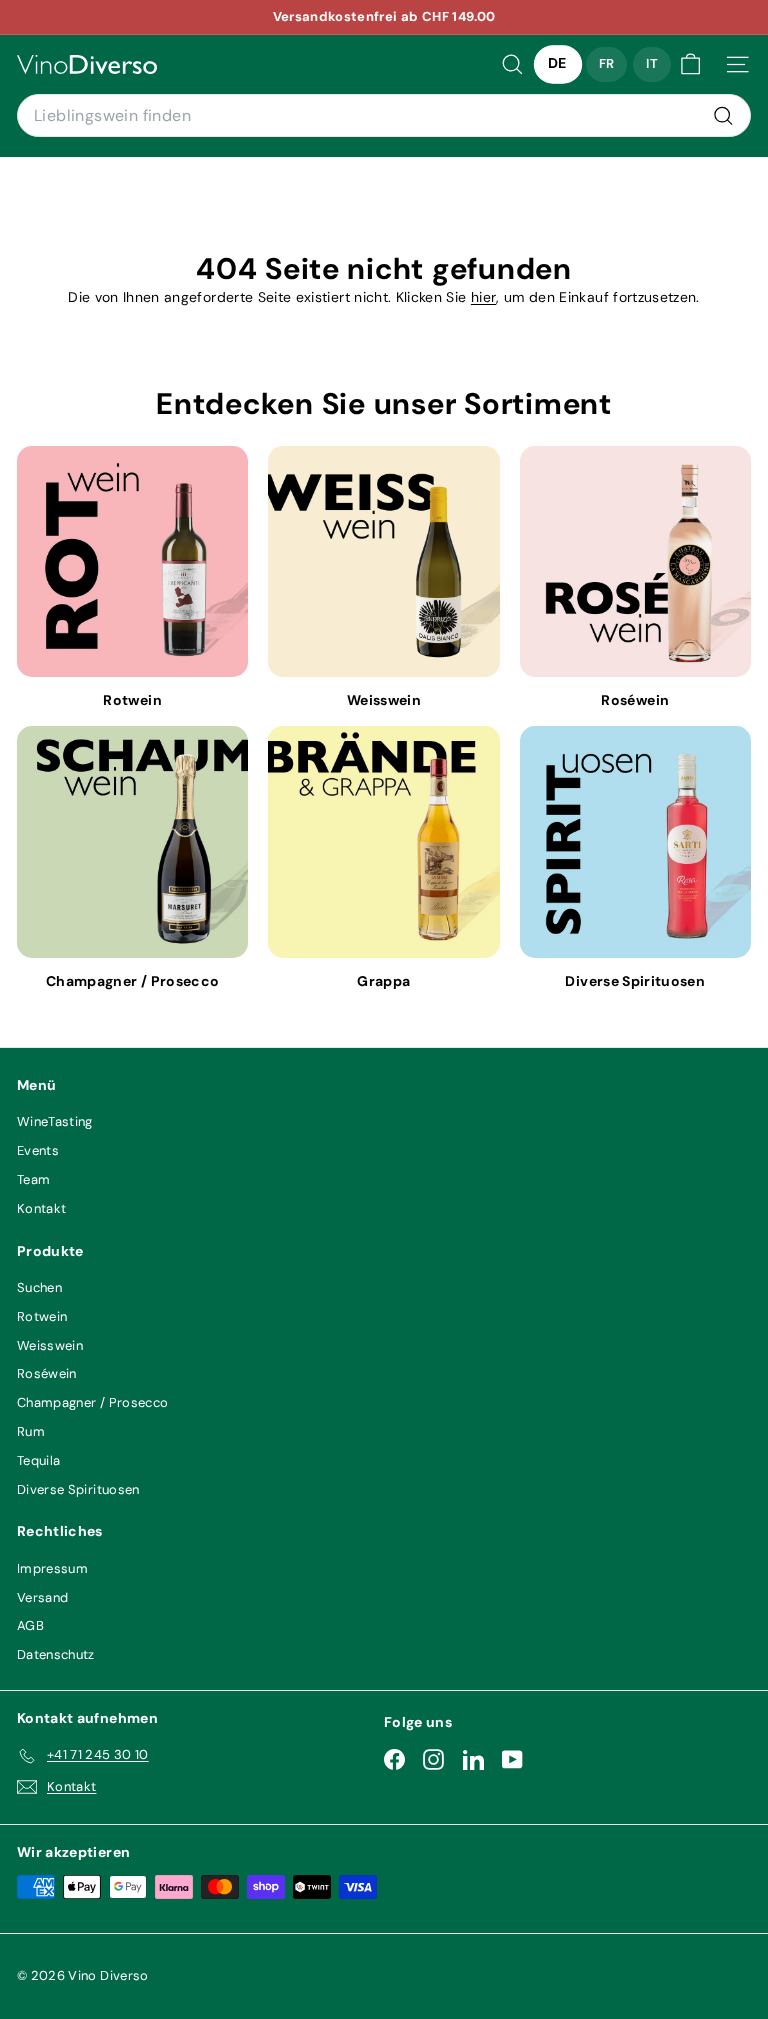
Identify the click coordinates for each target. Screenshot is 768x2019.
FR (607, 63)
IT (652, 63)
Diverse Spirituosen (78, 1489)
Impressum (52, 1568)
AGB (30, 1625)
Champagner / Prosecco (92, 1402)
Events (38, 1150)
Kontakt (41, 1208)
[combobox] (384, 116)
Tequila (38, 1460)
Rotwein (42, 1316)
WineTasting (55, 1121)
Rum (31, 1431)
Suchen (39, 1287)
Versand (42, 1597)
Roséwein (47, 1373)
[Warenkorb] (690, 64)
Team (33, 1179)
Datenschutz (56, 1654)
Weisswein (50, 1345)
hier (483, 297)
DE (557, 63)
